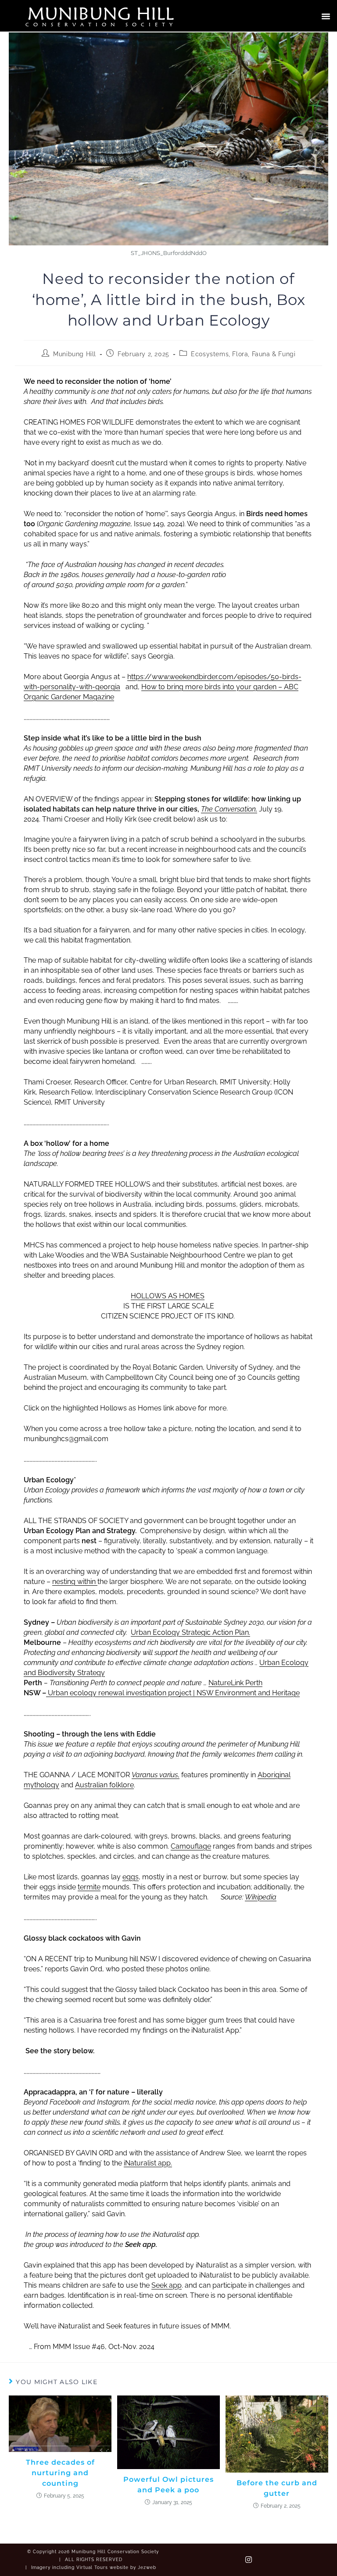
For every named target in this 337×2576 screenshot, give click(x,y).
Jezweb (147, 2567)
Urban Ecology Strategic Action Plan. (190, 1632)
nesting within (75, 1582)
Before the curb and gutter (277, 2488)
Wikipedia (261, 1897)
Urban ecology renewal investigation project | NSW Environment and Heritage (174, 1693)
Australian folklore (104, 1785)
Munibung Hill (101, 13)
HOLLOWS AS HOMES (168, 1296)
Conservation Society (101, 24)
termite (89, 1887)
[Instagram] (248, 2560)
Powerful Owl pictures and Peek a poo (168, 2485)
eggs (131, 1877)
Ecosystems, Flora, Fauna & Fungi (243, 354)
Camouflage (191, 1846)
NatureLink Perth (235, 1683)
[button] (326, 16)
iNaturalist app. (148, 2163)
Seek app (167, 2285)
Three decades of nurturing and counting (60, 2473)
